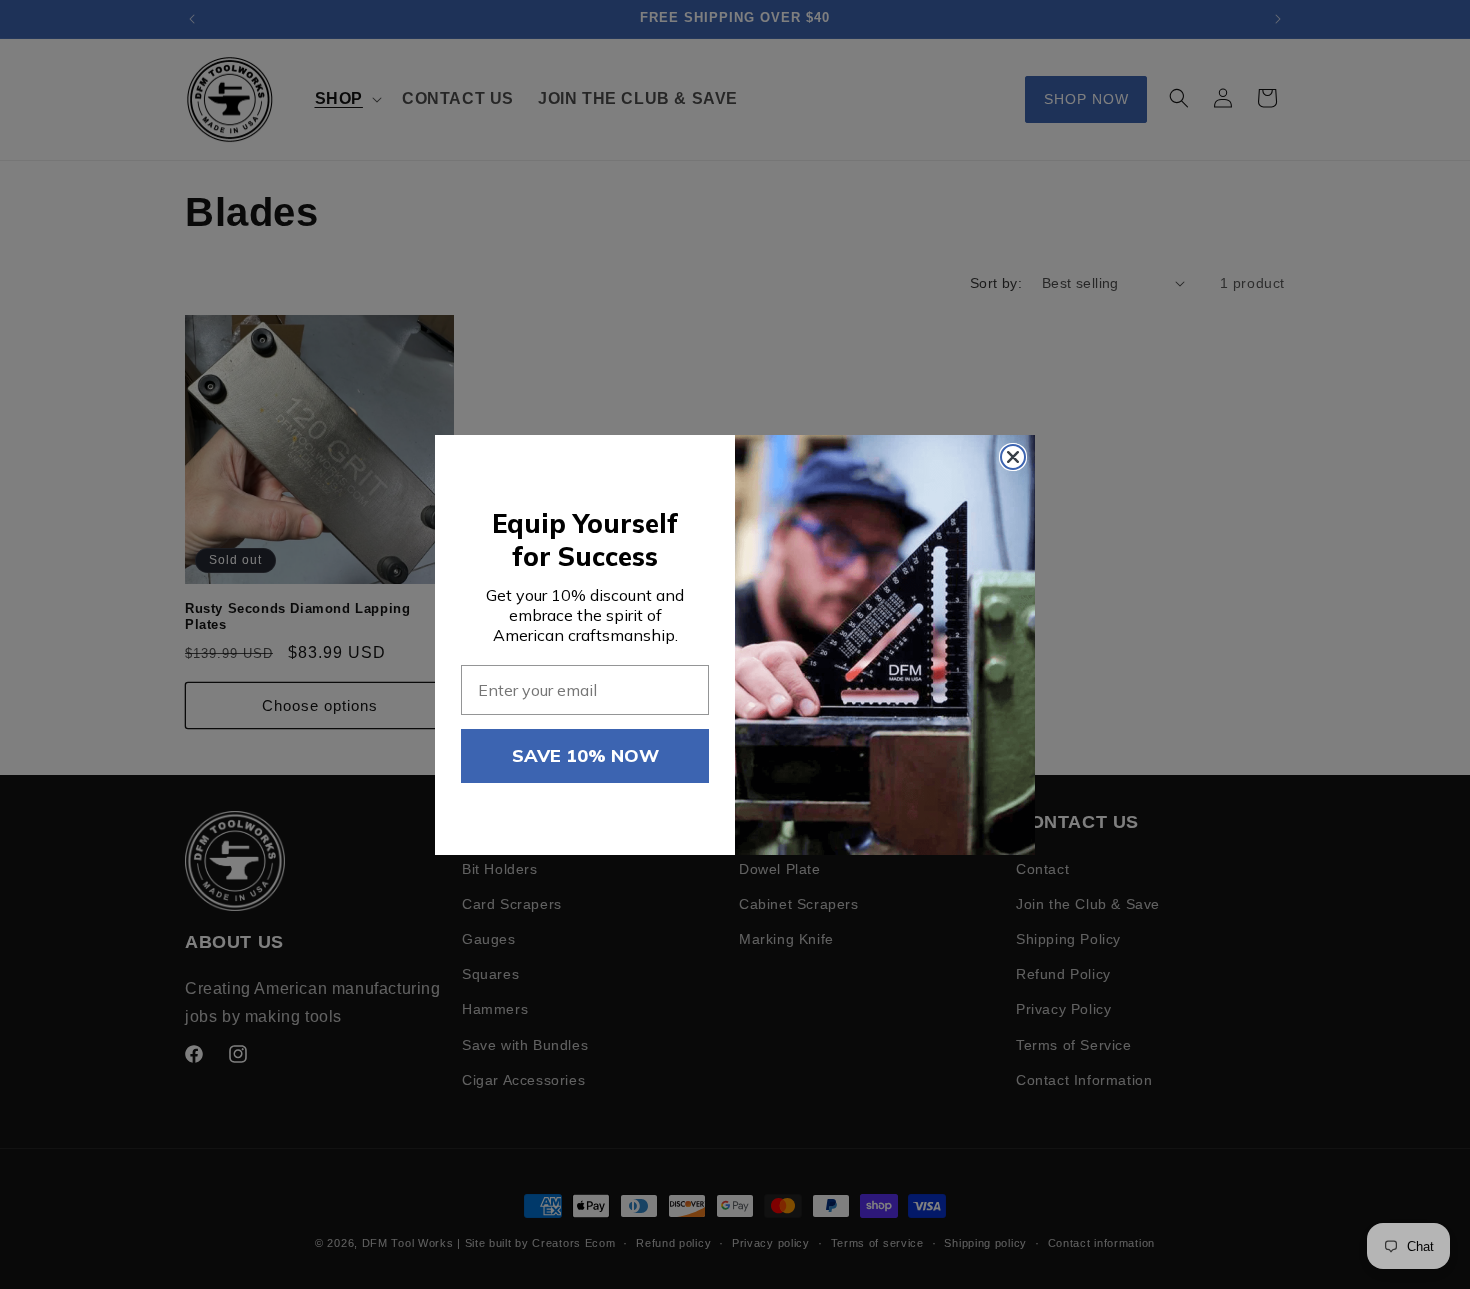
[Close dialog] (1013, 457)
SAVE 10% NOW (585, 755)
